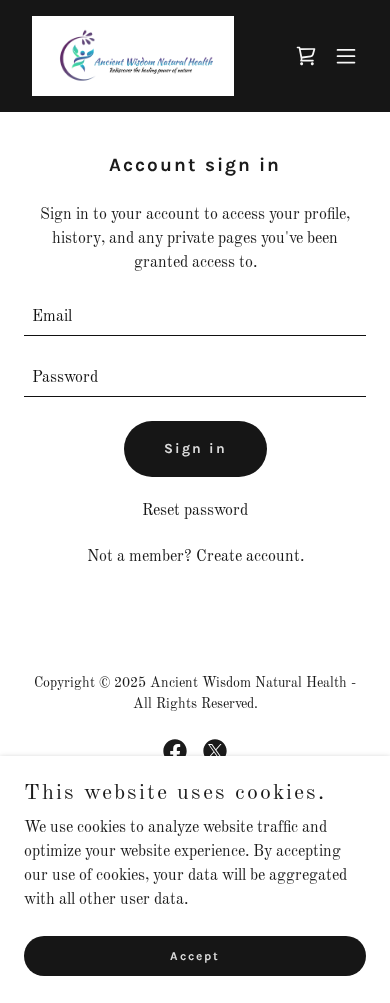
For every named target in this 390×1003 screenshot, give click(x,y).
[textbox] (195, 317)
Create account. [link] (250, 557)
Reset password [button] (195, 511)
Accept (195, 955)
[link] (133, 56)
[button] (346, 56)
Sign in (195, 448)
